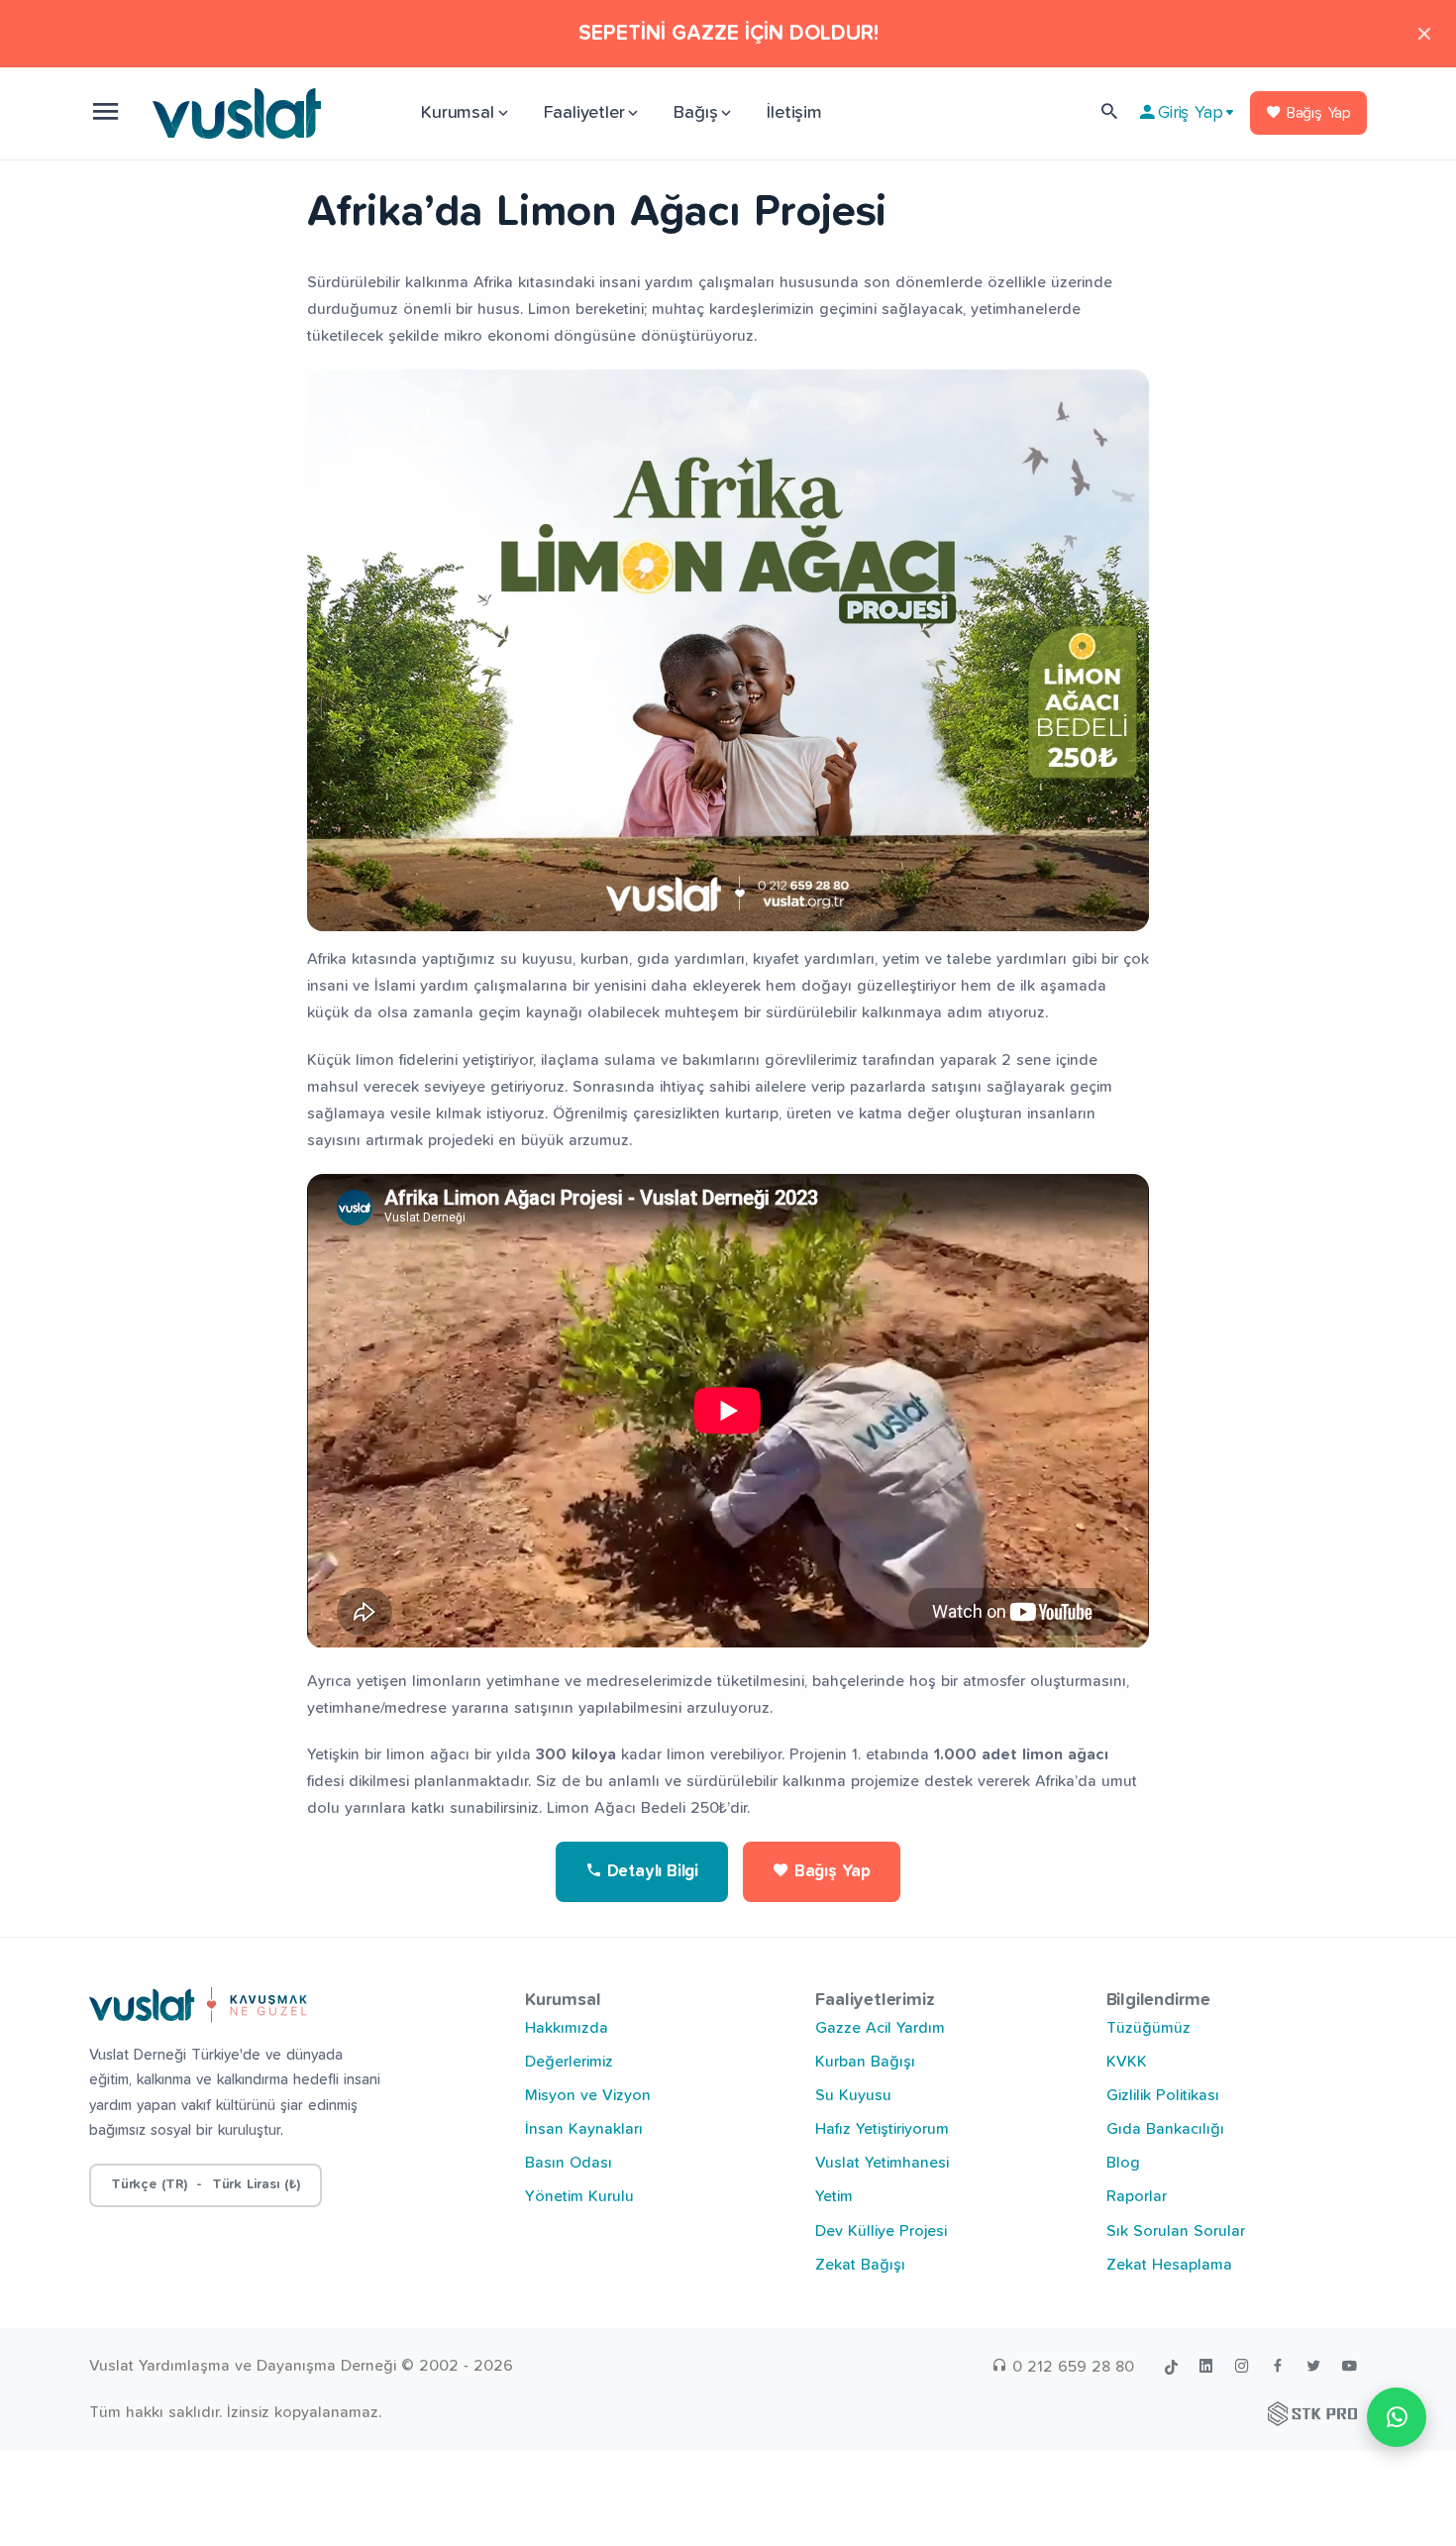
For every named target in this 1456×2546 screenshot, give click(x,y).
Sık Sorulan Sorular (1176, 2231)
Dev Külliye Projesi (881, 2231)
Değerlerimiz (569, 2062)
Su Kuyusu (853, 2095)
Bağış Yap (1316, 113)
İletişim (794, 113)
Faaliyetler (584, 113)
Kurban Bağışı (865, 2062)
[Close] (1424, 33)
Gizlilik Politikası (1163, 2095)
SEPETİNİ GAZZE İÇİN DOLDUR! (728, 33)
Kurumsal (457, 113)
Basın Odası (569, 2163)
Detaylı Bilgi (650, 1872)
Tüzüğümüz (1148, 2028)
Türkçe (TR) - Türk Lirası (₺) (206, 2184)
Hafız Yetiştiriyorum (882, 2129)
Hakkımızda (567, 2028)
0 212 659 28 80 (1071, 2367)
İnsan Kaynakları (584, 2129)
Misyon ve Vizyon (588, 2095)
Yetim (834, 2196)
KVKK (1127, 2062)
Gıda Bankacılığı (1165, 2129)
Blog (1123, 2163)
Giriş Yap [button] (1190, 113)
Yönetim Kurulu (579, 2196)
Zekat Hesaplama (1169, 2265)
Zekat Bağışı (860, 2265)
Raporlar (1137, 2196)
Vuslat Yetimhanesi (882, 2163)
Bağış (695, 113)
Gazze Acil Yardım (880, 2028)
